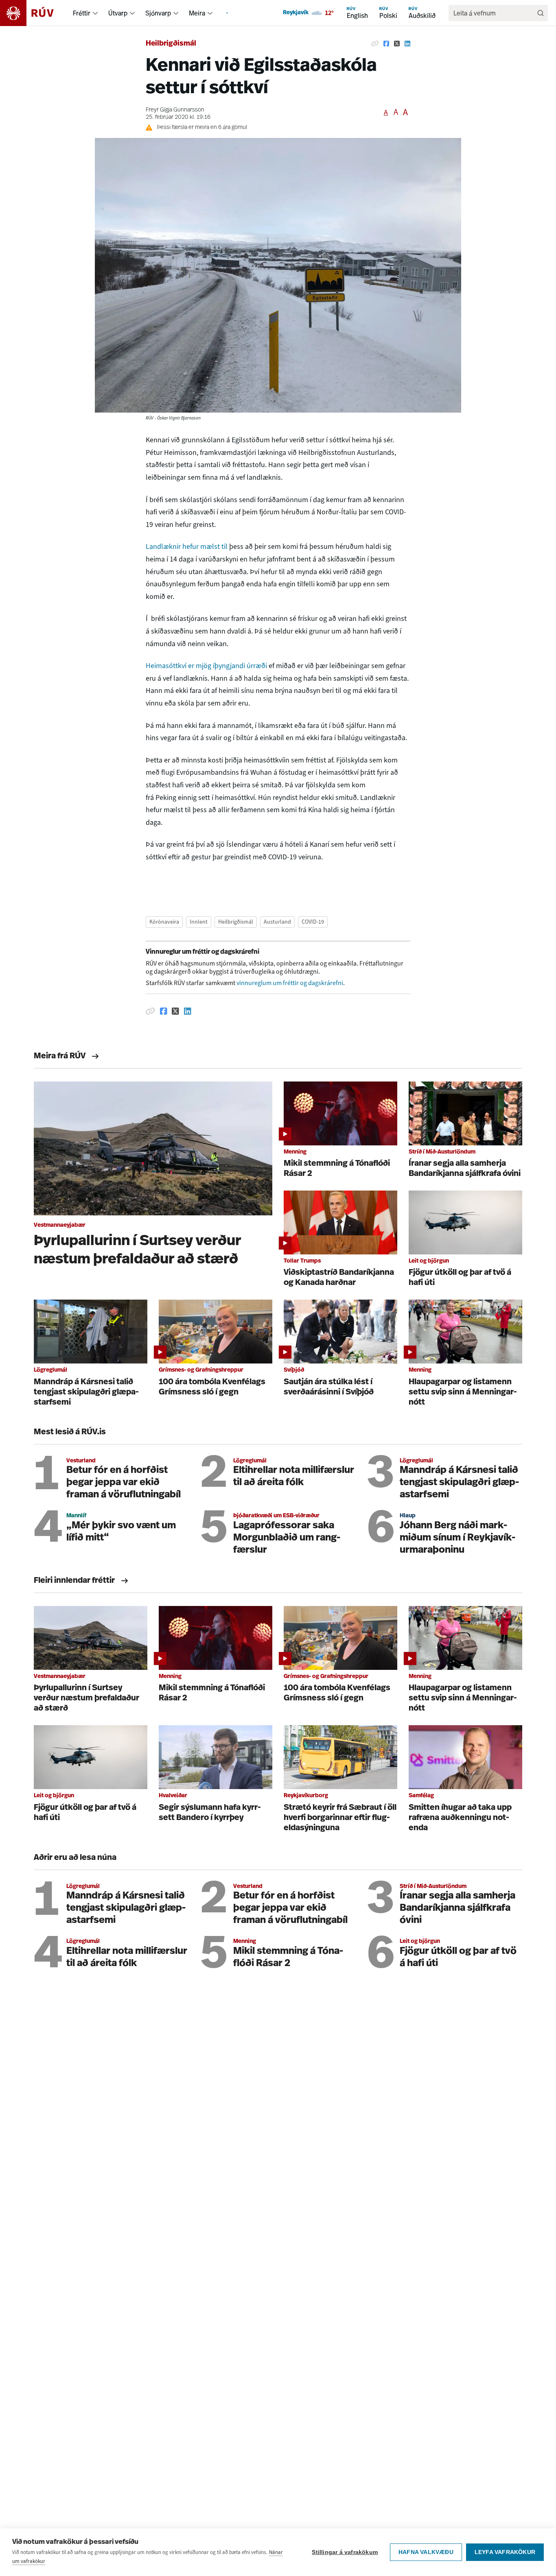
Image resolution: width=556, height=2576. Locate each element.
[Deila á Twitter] (397, 44)
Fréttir (82, 13)
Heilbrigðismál (171, 44)
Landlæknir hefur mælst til (187, 546)
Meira (197, 13)
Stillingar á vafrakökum (345, 2552)
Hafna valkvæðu (426, 2552)
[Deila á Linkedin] (407, 44)
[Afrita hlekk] (375, 44)
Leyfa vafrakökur (505, 2552)
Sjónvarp (158, 13)
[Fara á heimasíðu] (34, 13)
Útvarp (118, 13)
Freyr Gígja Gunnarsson (175, 110)
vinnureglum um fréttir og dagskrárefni (290, 983)
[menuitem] (95, 13)
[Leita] (541, 13)
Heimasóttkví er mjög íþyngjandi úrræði (207, 666)
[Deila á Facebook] (386, 44)
